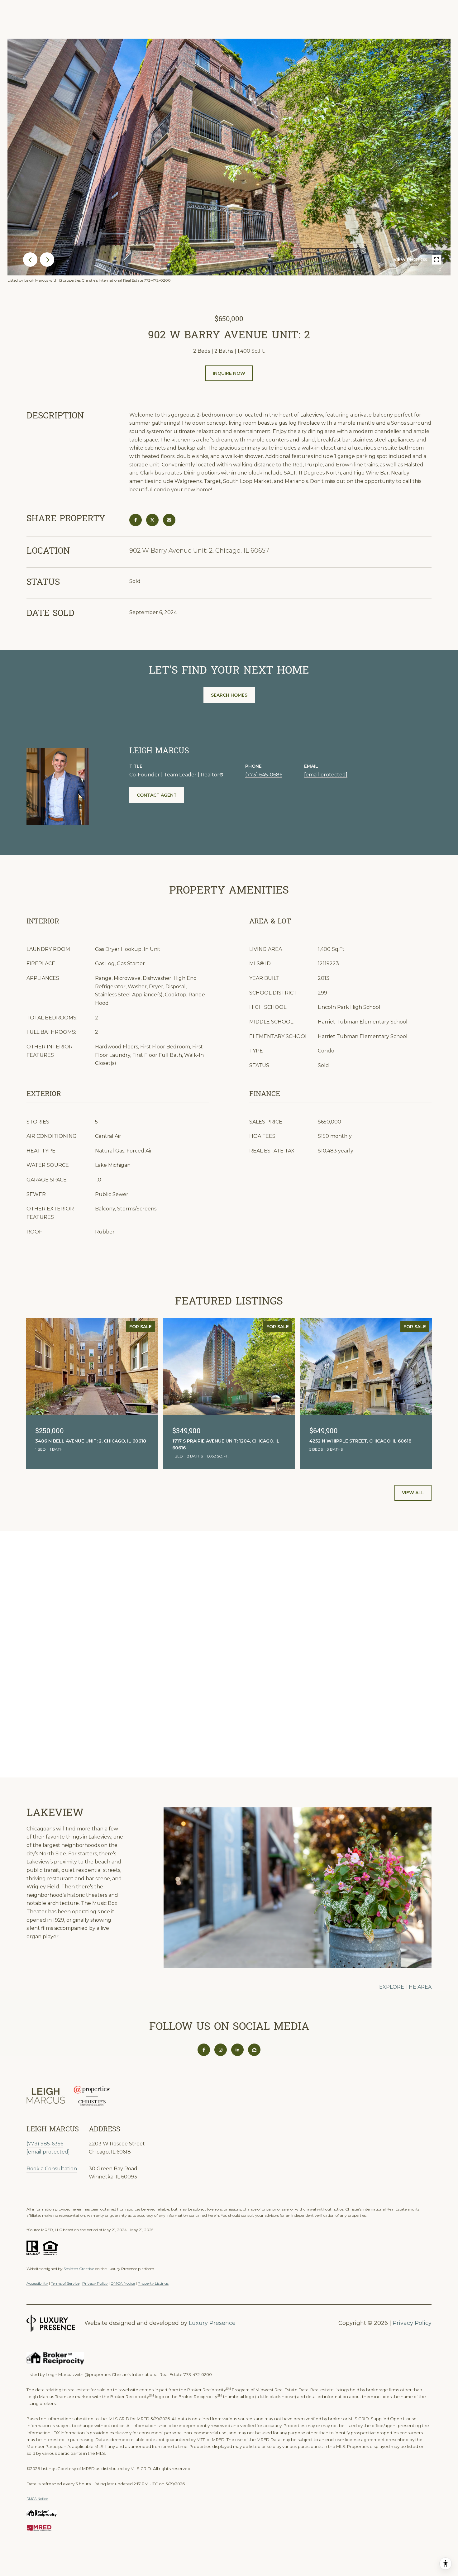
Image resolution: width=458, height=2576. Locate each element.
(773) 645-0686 (264, 775)
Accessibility (37, 2283)
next (47, 260)
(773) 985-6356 (45, 2144)
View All (413, 1493)
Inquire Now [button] (229, 373)
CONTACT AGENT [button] (157, 795)
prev (30, 260)
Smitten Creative (79, 2269)
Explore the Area (405, 1987)
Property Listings (153, 2283)
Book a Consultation (52, 2169)
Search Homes (229, 695)
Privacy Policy (95, 2283)
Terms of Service (65, 2283)
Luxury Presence (212, 2323)
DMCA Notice (123, 2283)
